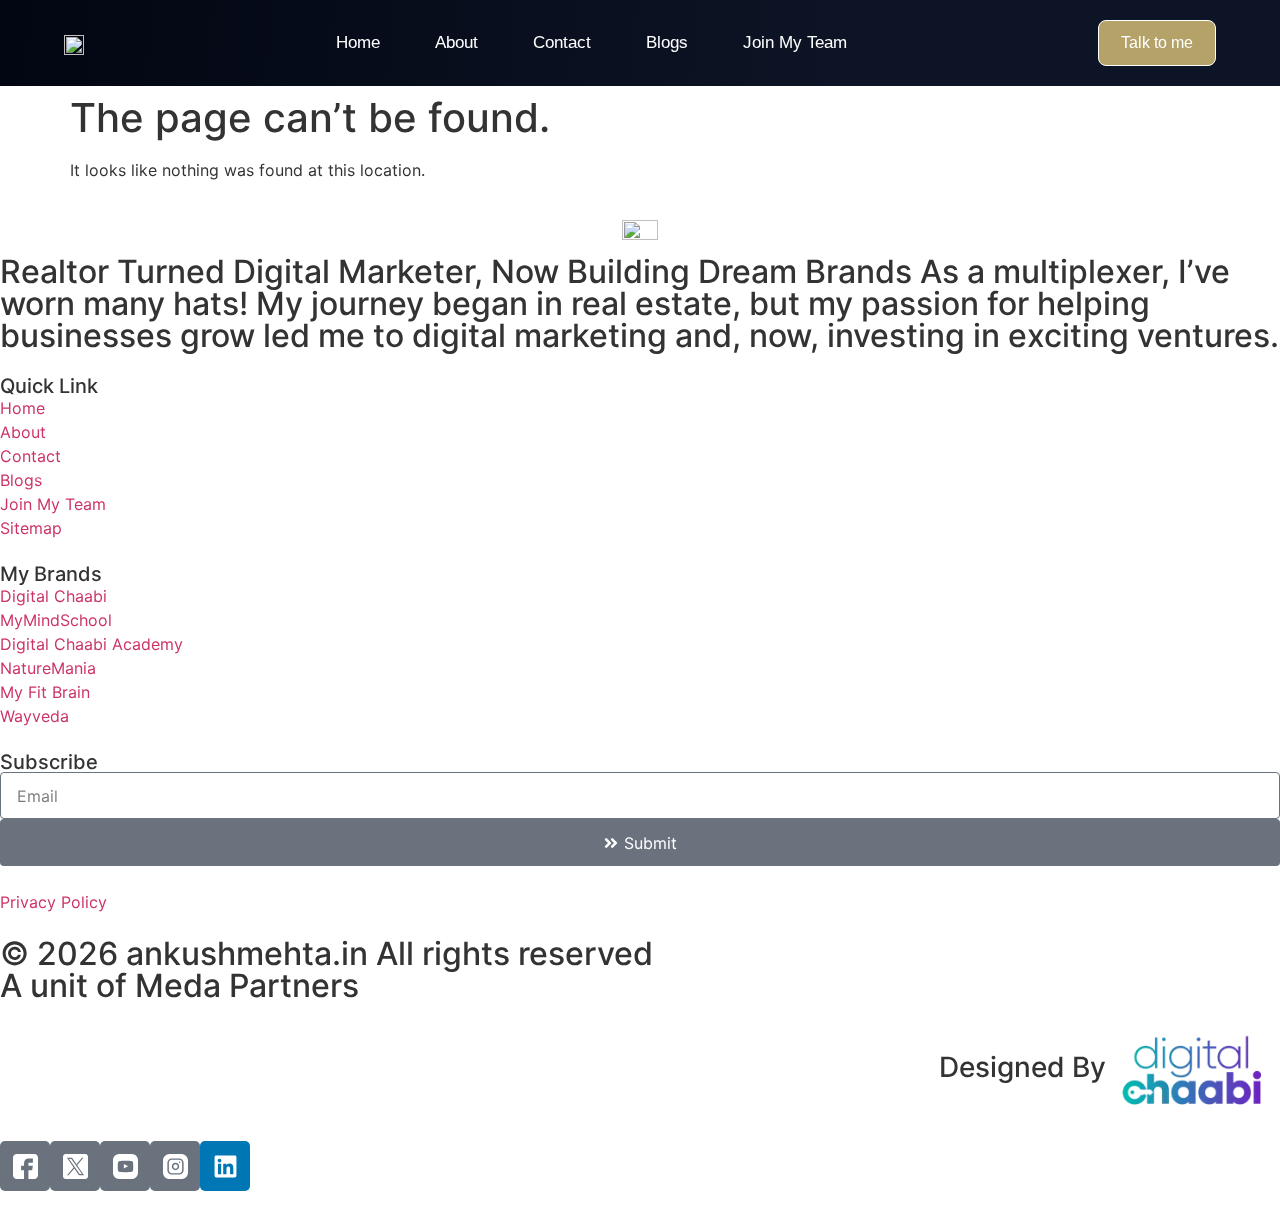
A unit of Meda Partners (179, 985)
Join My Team (795, 42)
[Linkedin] (225, 1166)
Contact (562, 42)
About (456, 42)
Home (358, 42)
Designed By (1022, 1067)
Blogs (667, 42)
